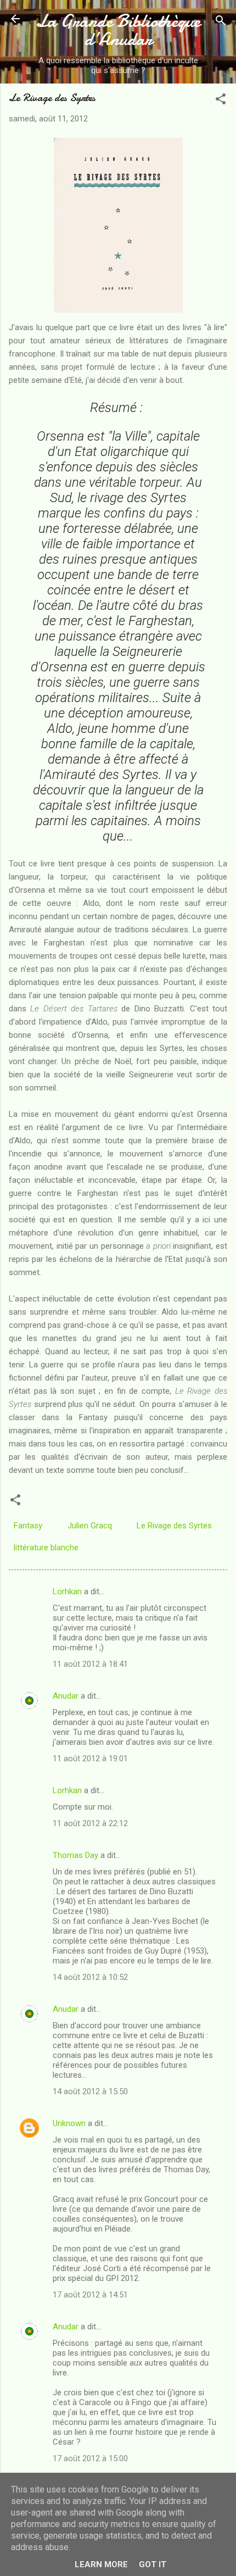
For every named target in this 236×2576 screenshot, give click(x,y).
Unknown (69, 2123)
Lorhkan (67, 1592)
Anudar (66, 1696)
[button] (221, 101)
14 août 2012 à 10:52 (90, 1977)
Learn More (101, 2564)
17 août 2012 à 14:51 (90, 2295)
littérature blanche (46, 1548)
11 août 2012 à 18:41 (90, 1664)
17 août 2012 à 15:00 (90, 2458)
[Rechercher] (221, 22)
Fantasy (28, 1526)
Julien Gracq (90, 1526)
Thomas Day (75, 1855)
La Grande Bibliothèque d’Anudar (118, 30)
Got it (153, 2564)
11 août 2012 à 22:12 (90, 1823)
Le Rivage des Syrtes (174, 1526)
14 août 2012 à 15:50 (90, 2091)
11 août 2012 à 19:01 (90, 1759)
